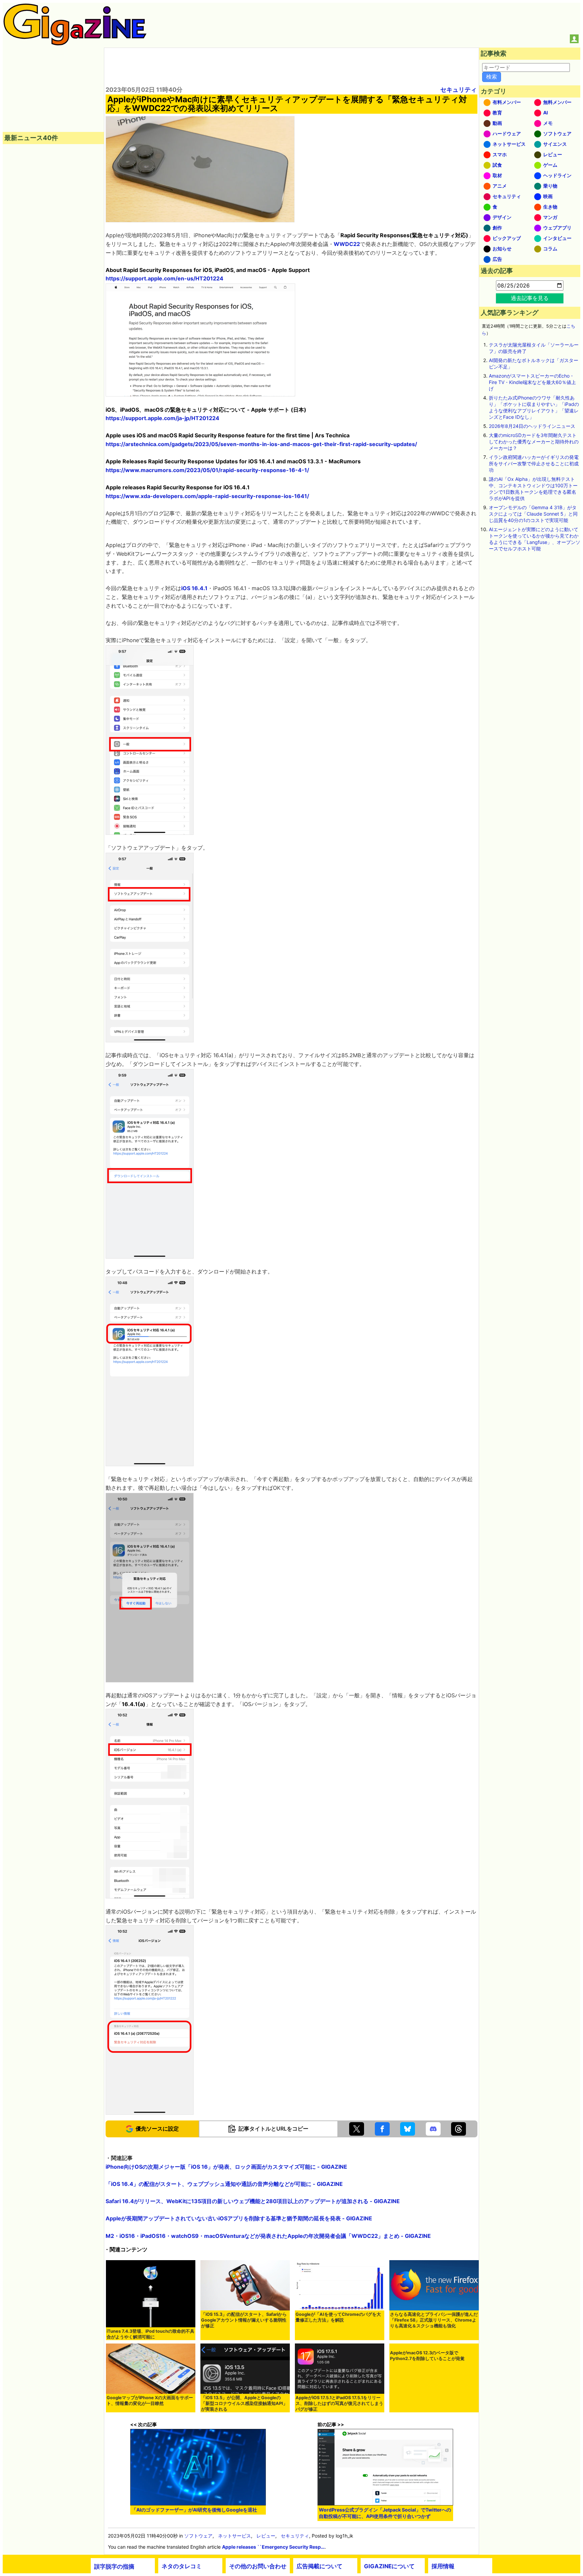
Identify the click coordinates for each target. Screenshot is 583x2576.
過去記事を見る (530, 298)
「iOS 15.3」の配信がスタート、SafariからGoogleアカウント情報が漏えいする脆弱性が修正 (244, 2320)
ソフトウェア (198, 2536)
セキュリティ (459, 90)
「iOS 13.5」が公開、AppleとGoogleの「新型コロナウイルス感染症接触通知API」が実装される (244, 2403)
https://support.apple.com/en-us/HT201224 (164, 278)
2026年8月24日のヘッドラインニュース (532, 426)
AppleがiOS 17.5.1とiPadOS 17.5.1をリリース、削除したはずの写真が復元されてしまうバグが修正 (339, 2403)
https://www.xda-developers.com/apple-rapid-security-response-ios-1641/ (207, 496)
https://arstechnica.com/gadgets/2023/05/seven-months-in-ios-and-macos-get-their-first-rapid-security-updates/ (261, 444)
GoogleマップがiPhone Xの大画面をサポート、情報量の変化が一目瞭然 (150, 2401)
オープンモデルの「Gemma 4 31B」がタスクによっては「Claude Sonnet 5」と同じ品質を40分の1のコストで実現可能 (533, 514)
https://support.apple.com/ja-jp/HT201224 (162, 418)
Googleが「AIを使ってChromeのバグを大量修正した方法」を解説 (338, 2317)
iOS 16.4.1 (194, 588)
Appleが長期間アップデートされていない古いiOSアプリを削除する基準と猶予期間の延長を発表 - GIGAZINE (239, 2218)
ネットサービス (234, 2536)
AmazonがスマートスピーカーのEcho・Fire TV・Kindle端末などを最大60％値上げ (532, 382)
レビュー (266, 2536)
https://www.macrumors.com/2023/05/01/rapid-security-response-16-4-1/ (207, 470)
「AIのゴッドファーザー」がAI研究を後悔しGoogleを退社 (194, 2510)
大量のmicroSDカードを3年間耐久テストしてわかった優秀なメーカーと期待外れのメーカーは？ (534, 442)
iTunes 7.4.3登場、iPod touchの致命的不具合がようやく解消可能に (150, 2334)
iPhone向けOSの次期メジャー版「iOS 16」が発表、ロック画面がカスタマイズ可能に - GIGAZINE (226, 2167)
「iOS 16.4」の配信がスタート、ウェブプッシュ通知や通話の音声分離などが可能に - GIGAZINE (224, 2184)
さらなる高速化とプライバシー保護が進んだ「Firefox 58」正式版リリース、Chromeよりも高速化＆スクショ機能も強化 (434, 2320)
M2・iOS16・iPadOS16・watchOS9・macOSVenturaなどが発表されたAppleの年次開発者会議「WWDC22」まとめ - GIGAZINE (268, 2236)
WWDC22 (347, 244)
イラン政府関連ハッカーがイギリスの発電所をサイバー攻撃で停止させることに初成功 (534, 463)
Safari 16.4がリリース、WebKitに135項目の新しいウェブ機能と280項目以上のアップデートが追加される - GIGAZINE (253, 2201)
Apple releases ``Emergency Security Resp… (273, 2547)
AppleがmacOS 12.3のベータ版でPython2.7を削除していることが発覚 (427, 2356)
